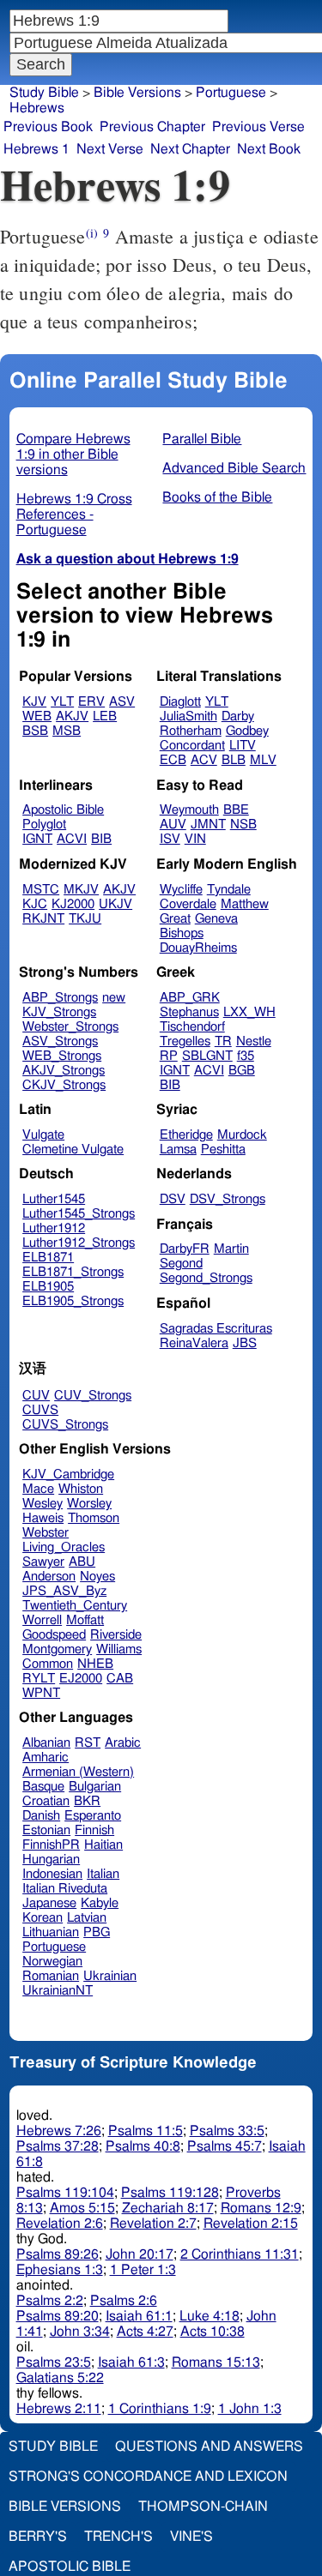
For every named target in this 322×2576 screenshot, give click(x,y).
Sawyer (43, 1562)
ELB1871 (48, 1258)
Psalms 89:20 (58, 2316)
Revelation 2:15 (251, 2224)
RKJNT (43, 919)
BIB (101, 839)
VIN (195, 839)
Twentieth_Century (75, 1606)
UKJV (115, 904)
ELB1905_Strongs (73, 1301)
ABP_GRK (190, 998)
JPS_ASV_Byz (64, 1591)
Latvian (87, 1918)
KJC (35, 904)
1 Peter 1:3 (143, 2270)
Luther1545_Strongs (79, 1214)
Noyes (97, 1577)
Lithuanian (51, 1932)
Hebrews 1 (36, 149)
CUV (36, 1396)
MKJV (81, 890)
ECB (173, 760)
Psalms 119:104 (65, 2193)
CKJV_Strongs (64, 1085)
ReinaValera (194, 1343)
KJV (34, 702)
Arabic (123, 1743)
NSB (243, 825)
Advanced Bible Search (234, 468)
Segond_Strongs (206, 1278)
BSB (35, 731)
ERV (91, 702)
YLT (62, 702)
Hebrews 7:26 (59, 2131)
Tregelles (185, 1041)
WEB (37, 716)
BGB (242, 1071)
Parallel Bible (202, 439)
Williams (119, 1649)
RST (88, 1743)
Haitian (103, 1845)
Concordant (192, 746)
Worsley (89, 1504)
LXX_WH (249, 1012)
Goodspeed (54, 1635)
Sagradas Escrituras (216, 1329)
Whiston (81, 1489)
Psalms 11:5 (146, 2131)
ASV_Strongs (60, 1041)
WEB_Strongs (62, 1056)
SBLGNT (207, 1056)
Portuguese (231, 93)
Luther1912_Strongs (79, 1243)
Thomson (94, 1518)
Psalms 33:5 (227, 2131)
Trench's (118, 2537)
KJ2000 (73, 904)
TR (223, 1041)
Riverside (116, 1635)
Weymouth (189, 810)
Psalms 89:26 (58, 2254)
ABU (82, 1562)
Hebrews (37, 108)
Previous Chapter (152, 127)
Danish (41, 1816)
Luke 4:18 (210, 2316)
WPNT (41, 1693)
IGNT (37, 839)
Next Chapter (190, 149)
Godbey (247, 731)
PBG (97, 1932)
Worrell (42, 1620)
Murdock (242, 1135)
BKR (87, 1801)
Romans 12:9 (261, 2208)
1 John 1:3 (250, 2409)
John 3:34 (80, 2332)
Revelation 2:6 (60, 2224)
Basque (43, 1787)
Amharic (46, 1757)
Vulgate (43, 1135)
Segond (181, 1264)
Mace (38, 1489)
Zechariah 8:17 (168, 2208)
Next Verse (110, 149)
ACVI (72, 839)
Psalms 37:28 (58, 2146)
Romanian (51, 1976)
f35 (246, 1056)
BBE (236, 810)
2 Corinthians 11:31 (240, 2254)
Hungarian (51, 1860)
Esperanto (93, 1816)
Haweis (43, 1518)
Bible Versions (137, 93)
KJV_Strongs (59, 1012)
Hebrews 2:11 (59, 2409)
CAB (120, 1679)
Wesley (43, 1504)
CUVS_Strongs (65, 1425)
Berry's (38, 2537)
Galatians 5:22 (60, 2378)
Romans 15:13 (216, 2362)
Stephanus (189, 1012)
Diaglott (180, 702)
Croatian (46, 1801)
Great (175, 919)
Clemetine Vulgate (73, 1150)
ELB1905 (48, 1287)
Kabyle (100, 1903)
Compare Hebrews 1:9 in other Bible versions (73, 454)
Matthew (245, 904)
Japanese (49, 1903)
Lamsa (178, 1150)
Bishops (182, 933)
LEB (105, 716)
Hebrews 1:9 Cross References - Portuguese (74, 515)
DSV (173, 1199)
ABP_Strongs (60, 998)
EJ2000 (81, 1679)
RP (169, 1056)
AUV (173, 825)
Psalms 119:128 (170, 2193)
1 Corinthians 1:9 (160, 2409)
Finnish (94, 1830)
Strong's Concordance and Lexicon (148, 2477)
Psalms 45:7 (225, 2146)
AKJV (72, 716)
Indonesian (52, 1874)
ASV (122, 702)
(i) (92, 233)
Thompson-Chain (203, 2507)
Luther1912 (54, 1228)
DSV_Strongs (228, 1199)
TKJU (85, 919)
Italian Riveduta (65, 1889)
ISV (170, 839)
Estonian (46, 1830)
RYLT (39, 1679)
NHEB (95, 1664)
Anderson (49, 1577)
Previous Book (48, 127)
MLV (263, 760)
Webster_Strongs (70, 1027)
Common (48, 1664)
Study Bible (44, 93)
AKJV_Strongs (64, 1071)
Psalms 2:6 (124, 2301)
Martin (231, 1249)
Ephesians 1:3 (60, 2270)
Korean (43, 1918)
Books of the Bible (217, 497)
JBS (245, 1343)
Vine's (191, 2537)
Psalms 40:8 (143, 2146)
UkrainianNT (58, 1991)
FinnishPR (51, 1845)
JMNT (208, 825)
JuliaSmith (188, 716)
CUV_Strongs (93, 1396)
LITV (243, 746)
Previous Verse (258, 127)
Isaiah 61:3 (131, 2362)
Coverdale (188, 904)
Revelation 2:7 (153, 2224)
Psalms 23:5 (54, 2362)
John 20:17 (140, 2254)
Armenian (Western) (78, 1772)
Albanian (46, 1743)
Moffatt (85, 1620)
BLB (234, 760)
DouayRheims (198, 948)
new (114, 998)
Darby (238, 716)
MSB (67, 731)
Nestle (254, 1041)
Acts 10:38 (213, 2332)
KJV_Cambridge (68, 1475)
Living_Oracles (64, 1547)
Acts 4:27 (145, 2332)
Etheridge (186, 1135)
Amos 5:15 (82, 2208)
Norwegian (52, 1962)
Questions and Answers (209, 2447)
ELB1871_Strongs (73, 1272)
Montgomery (57, 1649)
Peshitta (223, 1150)
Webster (46, 1533)
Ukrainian (110, 1976)
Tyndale (229, 890)
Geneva (216, 919)
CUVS (40, 1410)
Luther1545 (54, 1199)
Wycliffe (181, 890)
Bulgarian (95, 1787)
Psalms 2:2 (50, 2301)
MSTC (41, 890)
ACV (204, 760)
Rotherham (191, 731)
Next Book (269, 149)
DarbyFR (185, 1249)
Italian (103, 1874)
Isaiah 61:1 (139, 2316)
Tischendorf (192, 1027)
